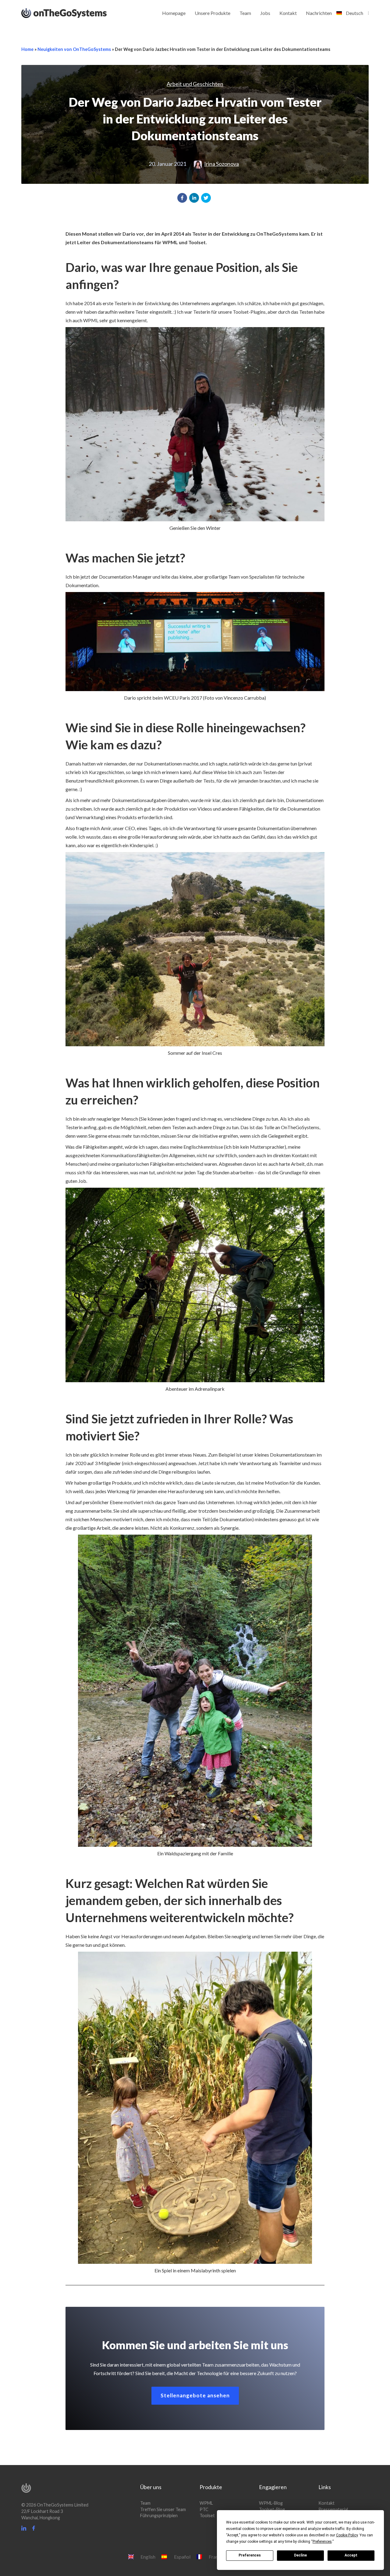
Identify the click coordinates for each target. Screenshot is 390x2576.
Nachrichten (319, 13)
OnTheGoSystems (75, 12)
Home (27, 49)
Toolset (207, 2515)
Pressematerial (333, 2509)
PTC (204, 2509)
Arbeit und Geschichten (195, 84)
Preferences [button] (322, 2542)
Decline (300, 2555)
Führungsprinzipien (159, 2515)
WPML (206, 2503)
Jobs (265, 13)
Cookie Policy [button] (347, 2535)
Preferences (250, 2555)
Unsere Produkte (213, 13)
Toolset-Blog (272, 2509)
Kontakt (288, 13)
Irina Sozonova (222, 164)
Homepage (174, 13)
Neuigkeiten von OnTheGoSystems (74, 49)
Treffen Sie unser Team (163, 2509)
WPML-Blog (271, 2503)
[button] (182, 198)
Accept (351, 2555)
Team (245, 13)
